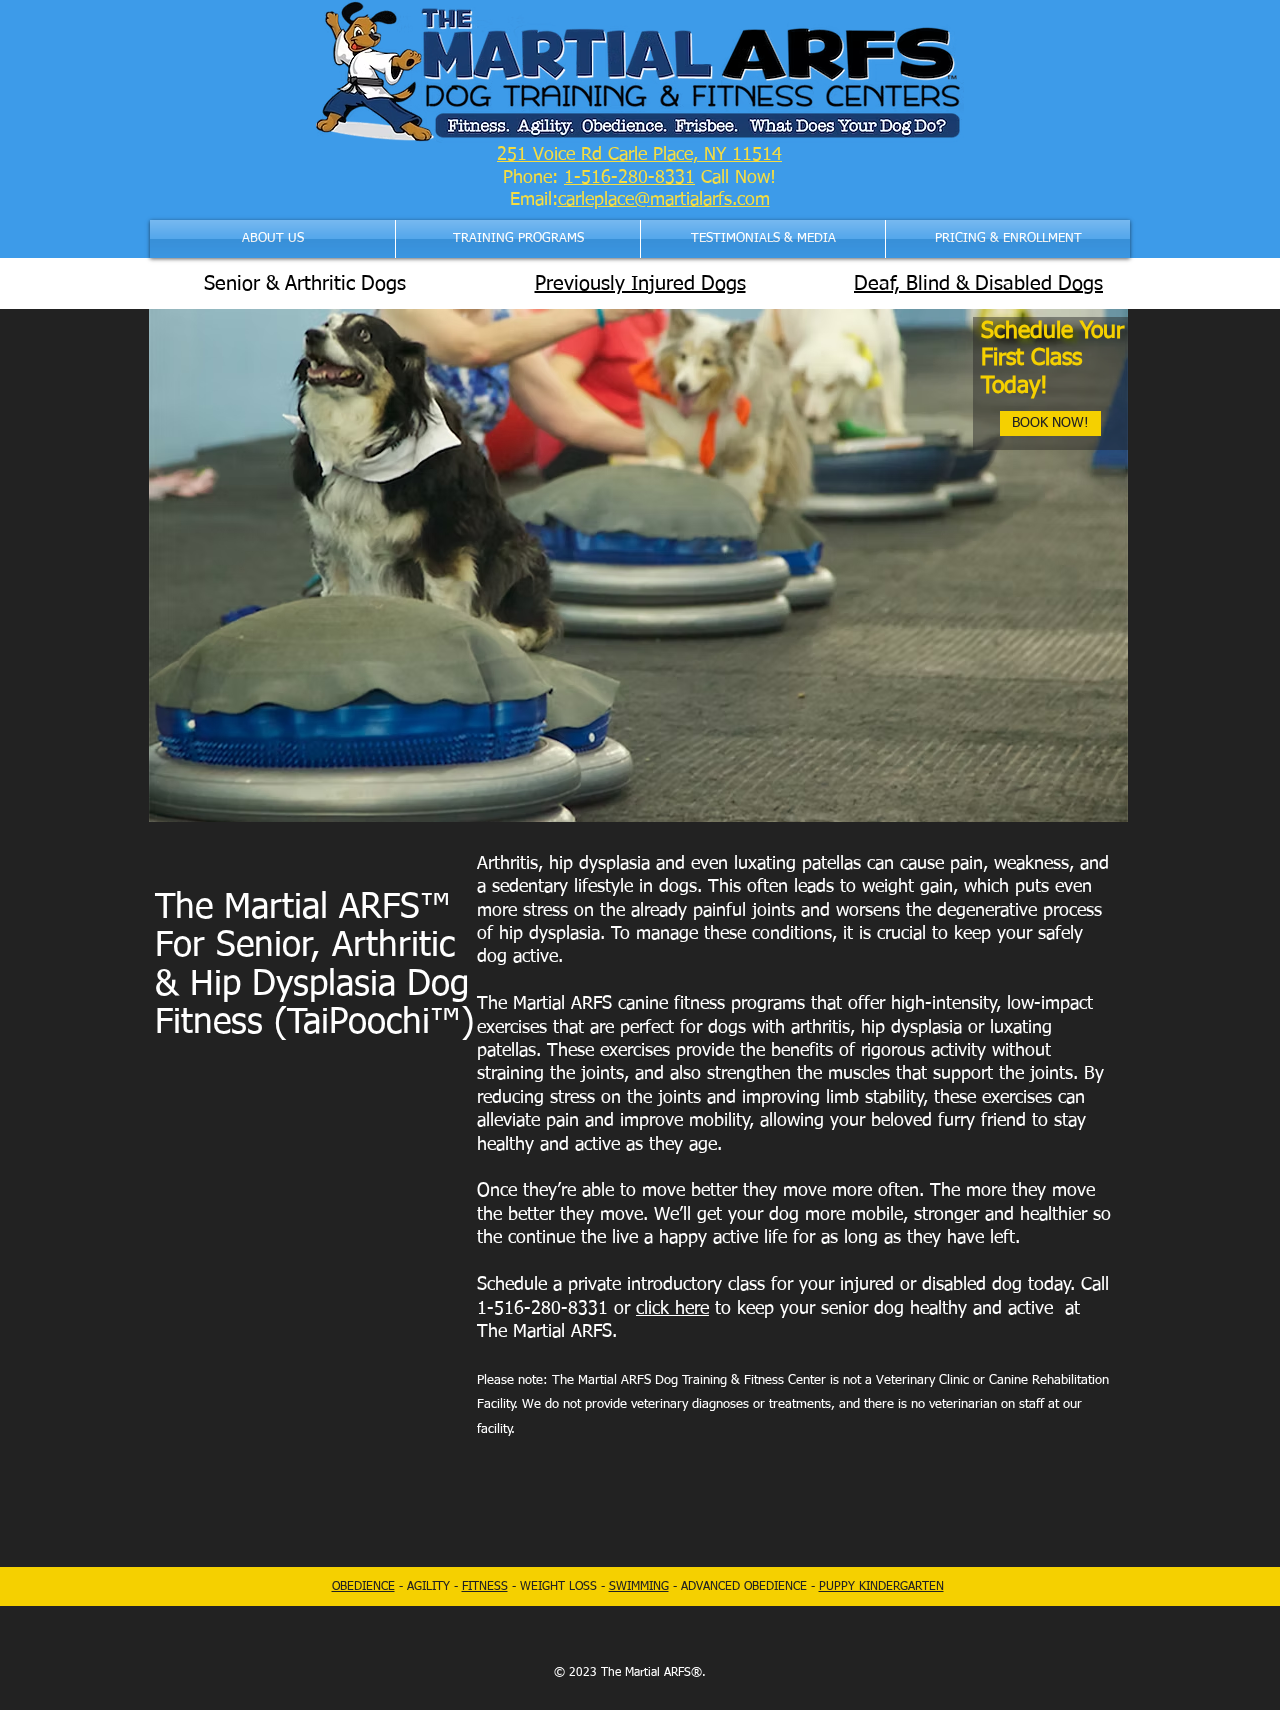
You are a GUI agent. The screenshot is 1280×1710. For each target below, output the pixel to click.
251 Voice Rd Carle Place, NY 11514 (639, 155)
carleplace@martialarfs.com (664, 200)
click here (672, 1309)
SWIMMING (639, 1587)
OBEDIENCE (363, 1587)
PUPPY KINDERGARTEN (881, 1587)
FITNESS (485, 1587)
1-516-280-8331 (629, 178)
